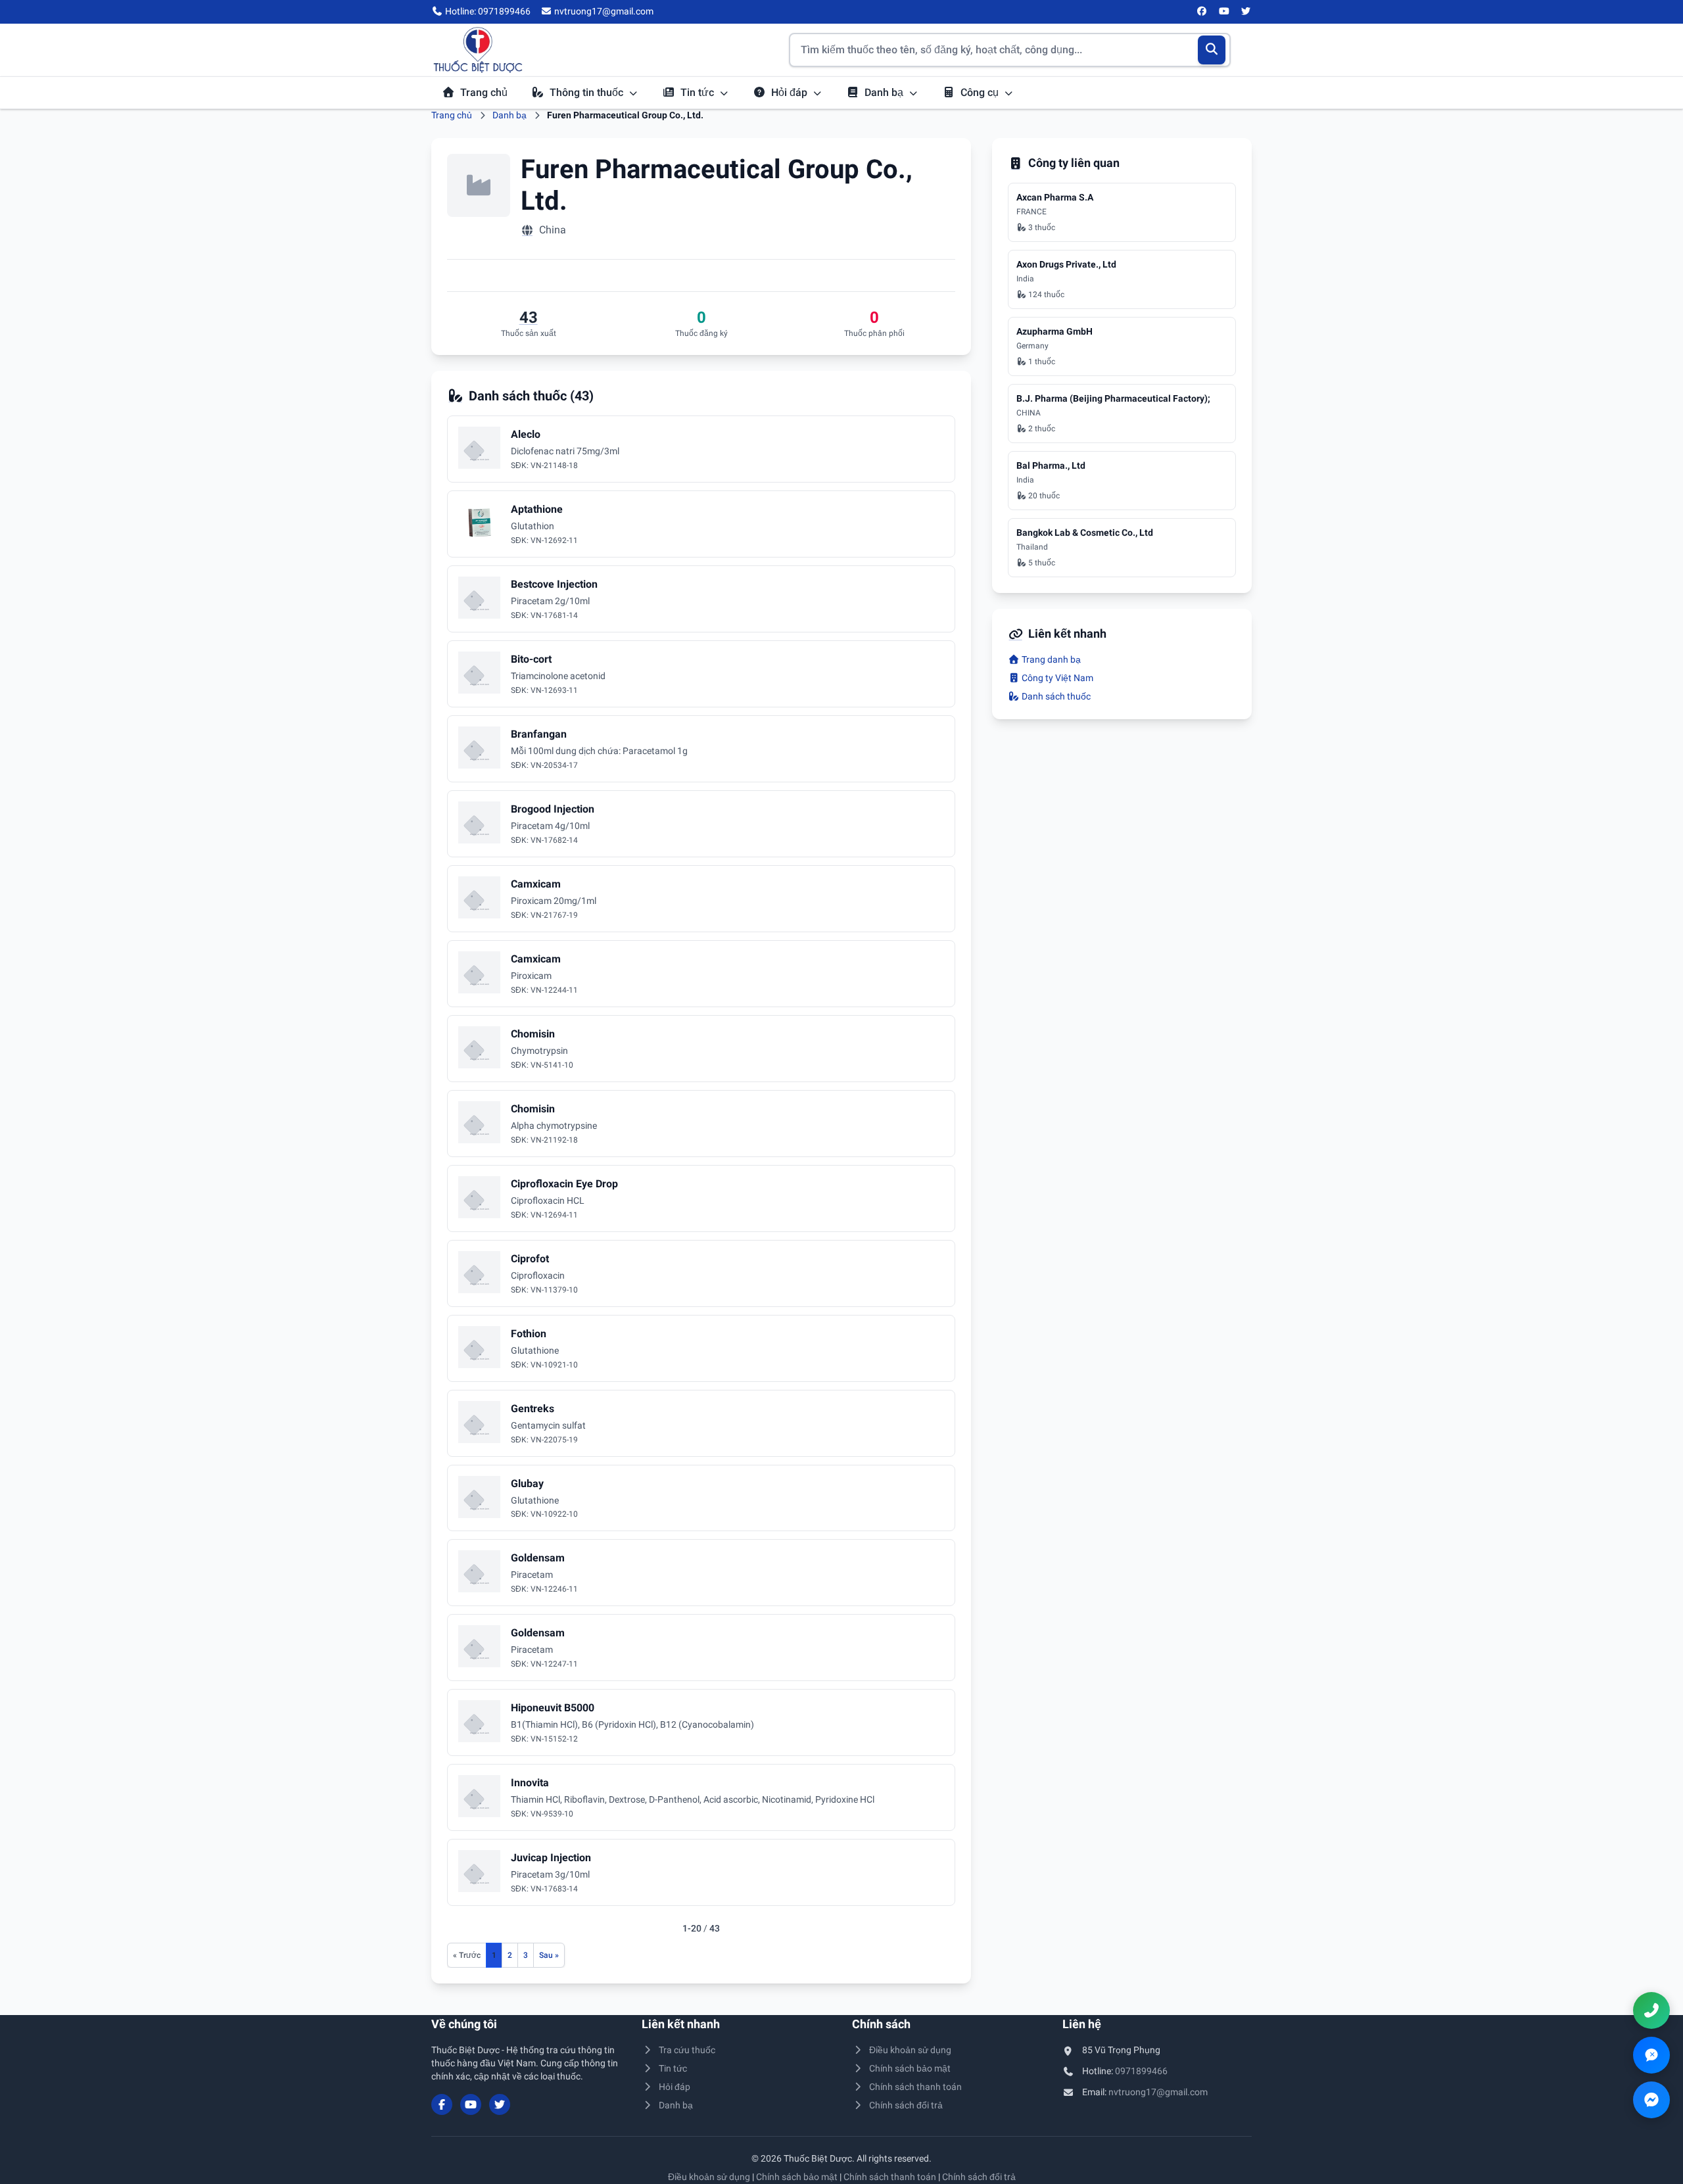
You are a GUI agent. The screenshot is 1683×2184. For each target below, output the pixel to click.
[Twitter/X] (1246, 12)
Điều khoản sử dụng (910, 2050)
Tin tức (699, 92)
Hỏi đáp (791, 92)
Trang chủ (484, 92)
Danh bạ (885, 92)
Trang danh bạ (1050, 659)
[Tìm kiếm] (1212, 50)
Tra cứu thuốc (687, 2050)
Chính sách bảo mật (910, 2068)
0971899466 (1141, 2071)
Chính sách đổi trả (906, 2105)
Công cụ (981, 92)
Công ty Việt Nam (1056, 678)
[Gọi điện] (1651, 2010)
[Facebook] (1202, 12)
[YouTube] (1224, 12)
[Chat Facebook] (1651, 2100)
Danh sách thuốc (1055, 696)
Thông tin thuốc (588, 92)
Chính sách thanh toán (915, 2087)
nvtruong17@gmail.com (1158, 2092)
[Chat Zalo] (1651, 2055)
